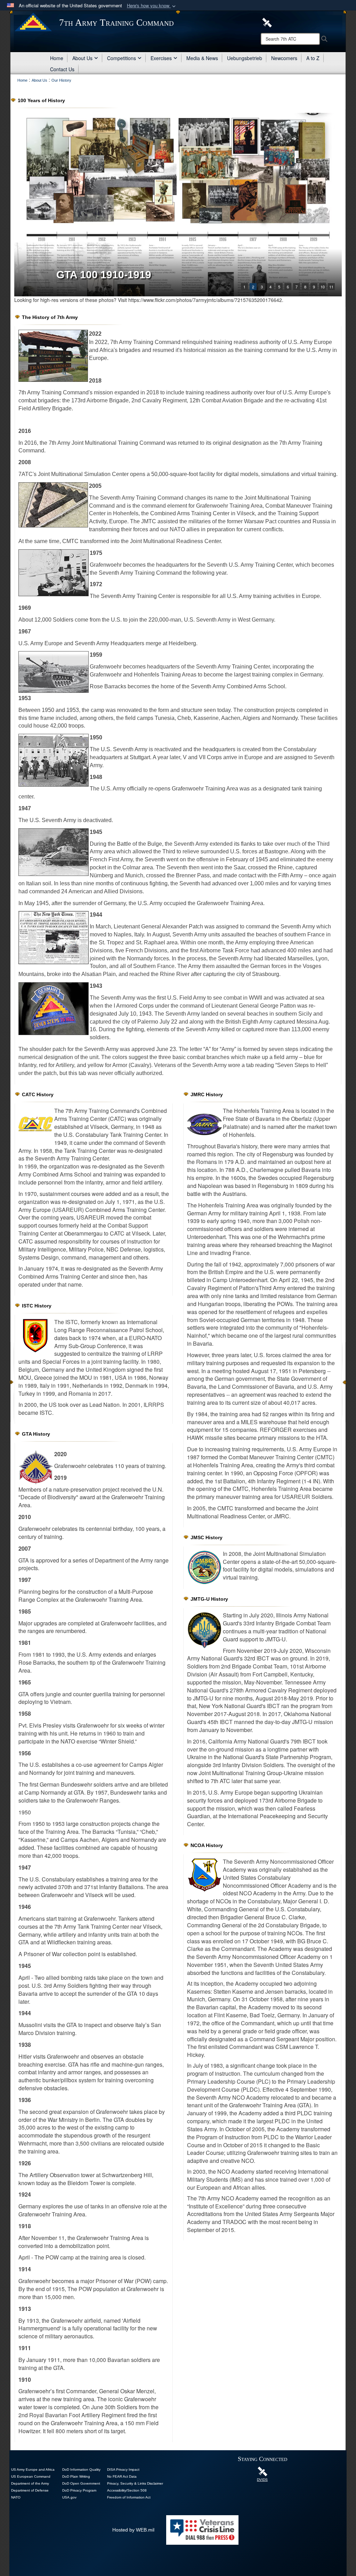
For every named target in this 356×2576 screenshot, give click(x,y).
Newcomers (284, 58)
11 (331, 287)
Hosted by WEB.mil (133, 2530)
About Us (82, 58)
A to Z (313, 58)
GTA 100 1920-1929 (104, 275)
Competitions (122, 58)
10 (323, 287)
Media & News (202, 58)
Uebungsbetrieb (245, 58)
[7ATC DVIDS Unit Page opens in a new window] (267, 22)
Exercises (161, 58)
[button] (152, 6)
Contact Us (62, 69)
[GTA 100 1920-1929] (178, 205)
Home (57, 58)
